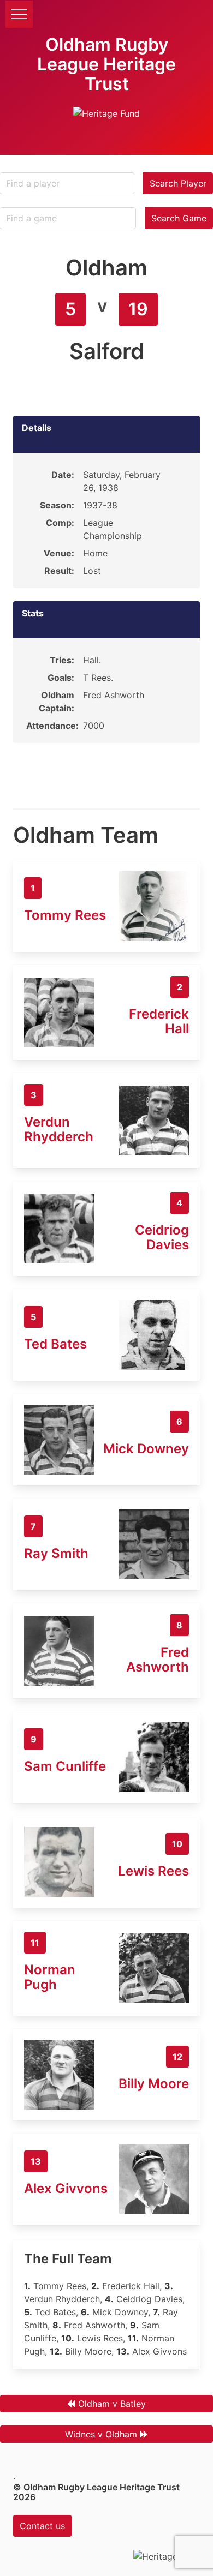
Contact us (42, 2526)
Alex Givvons (66, 2188)
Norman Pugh (50, 1977)
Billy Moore (154, 2084)
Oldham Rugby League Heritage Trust (106, 64)
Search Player (178, 183)
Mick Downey (146, 1449)
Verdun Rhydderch (59, 1129)
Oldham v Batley (112, 2404)
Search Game (179, 218)
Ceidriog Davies (162, 1237)
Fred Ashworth (158, 1660)
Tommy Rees (65, 915)
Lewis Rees (153, 1871)
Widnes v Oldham (101, 2434)
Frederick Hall (159, 1021)
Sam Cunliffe (65, 1766)
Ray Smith (56, 1553)
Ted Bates (55, 1344)
